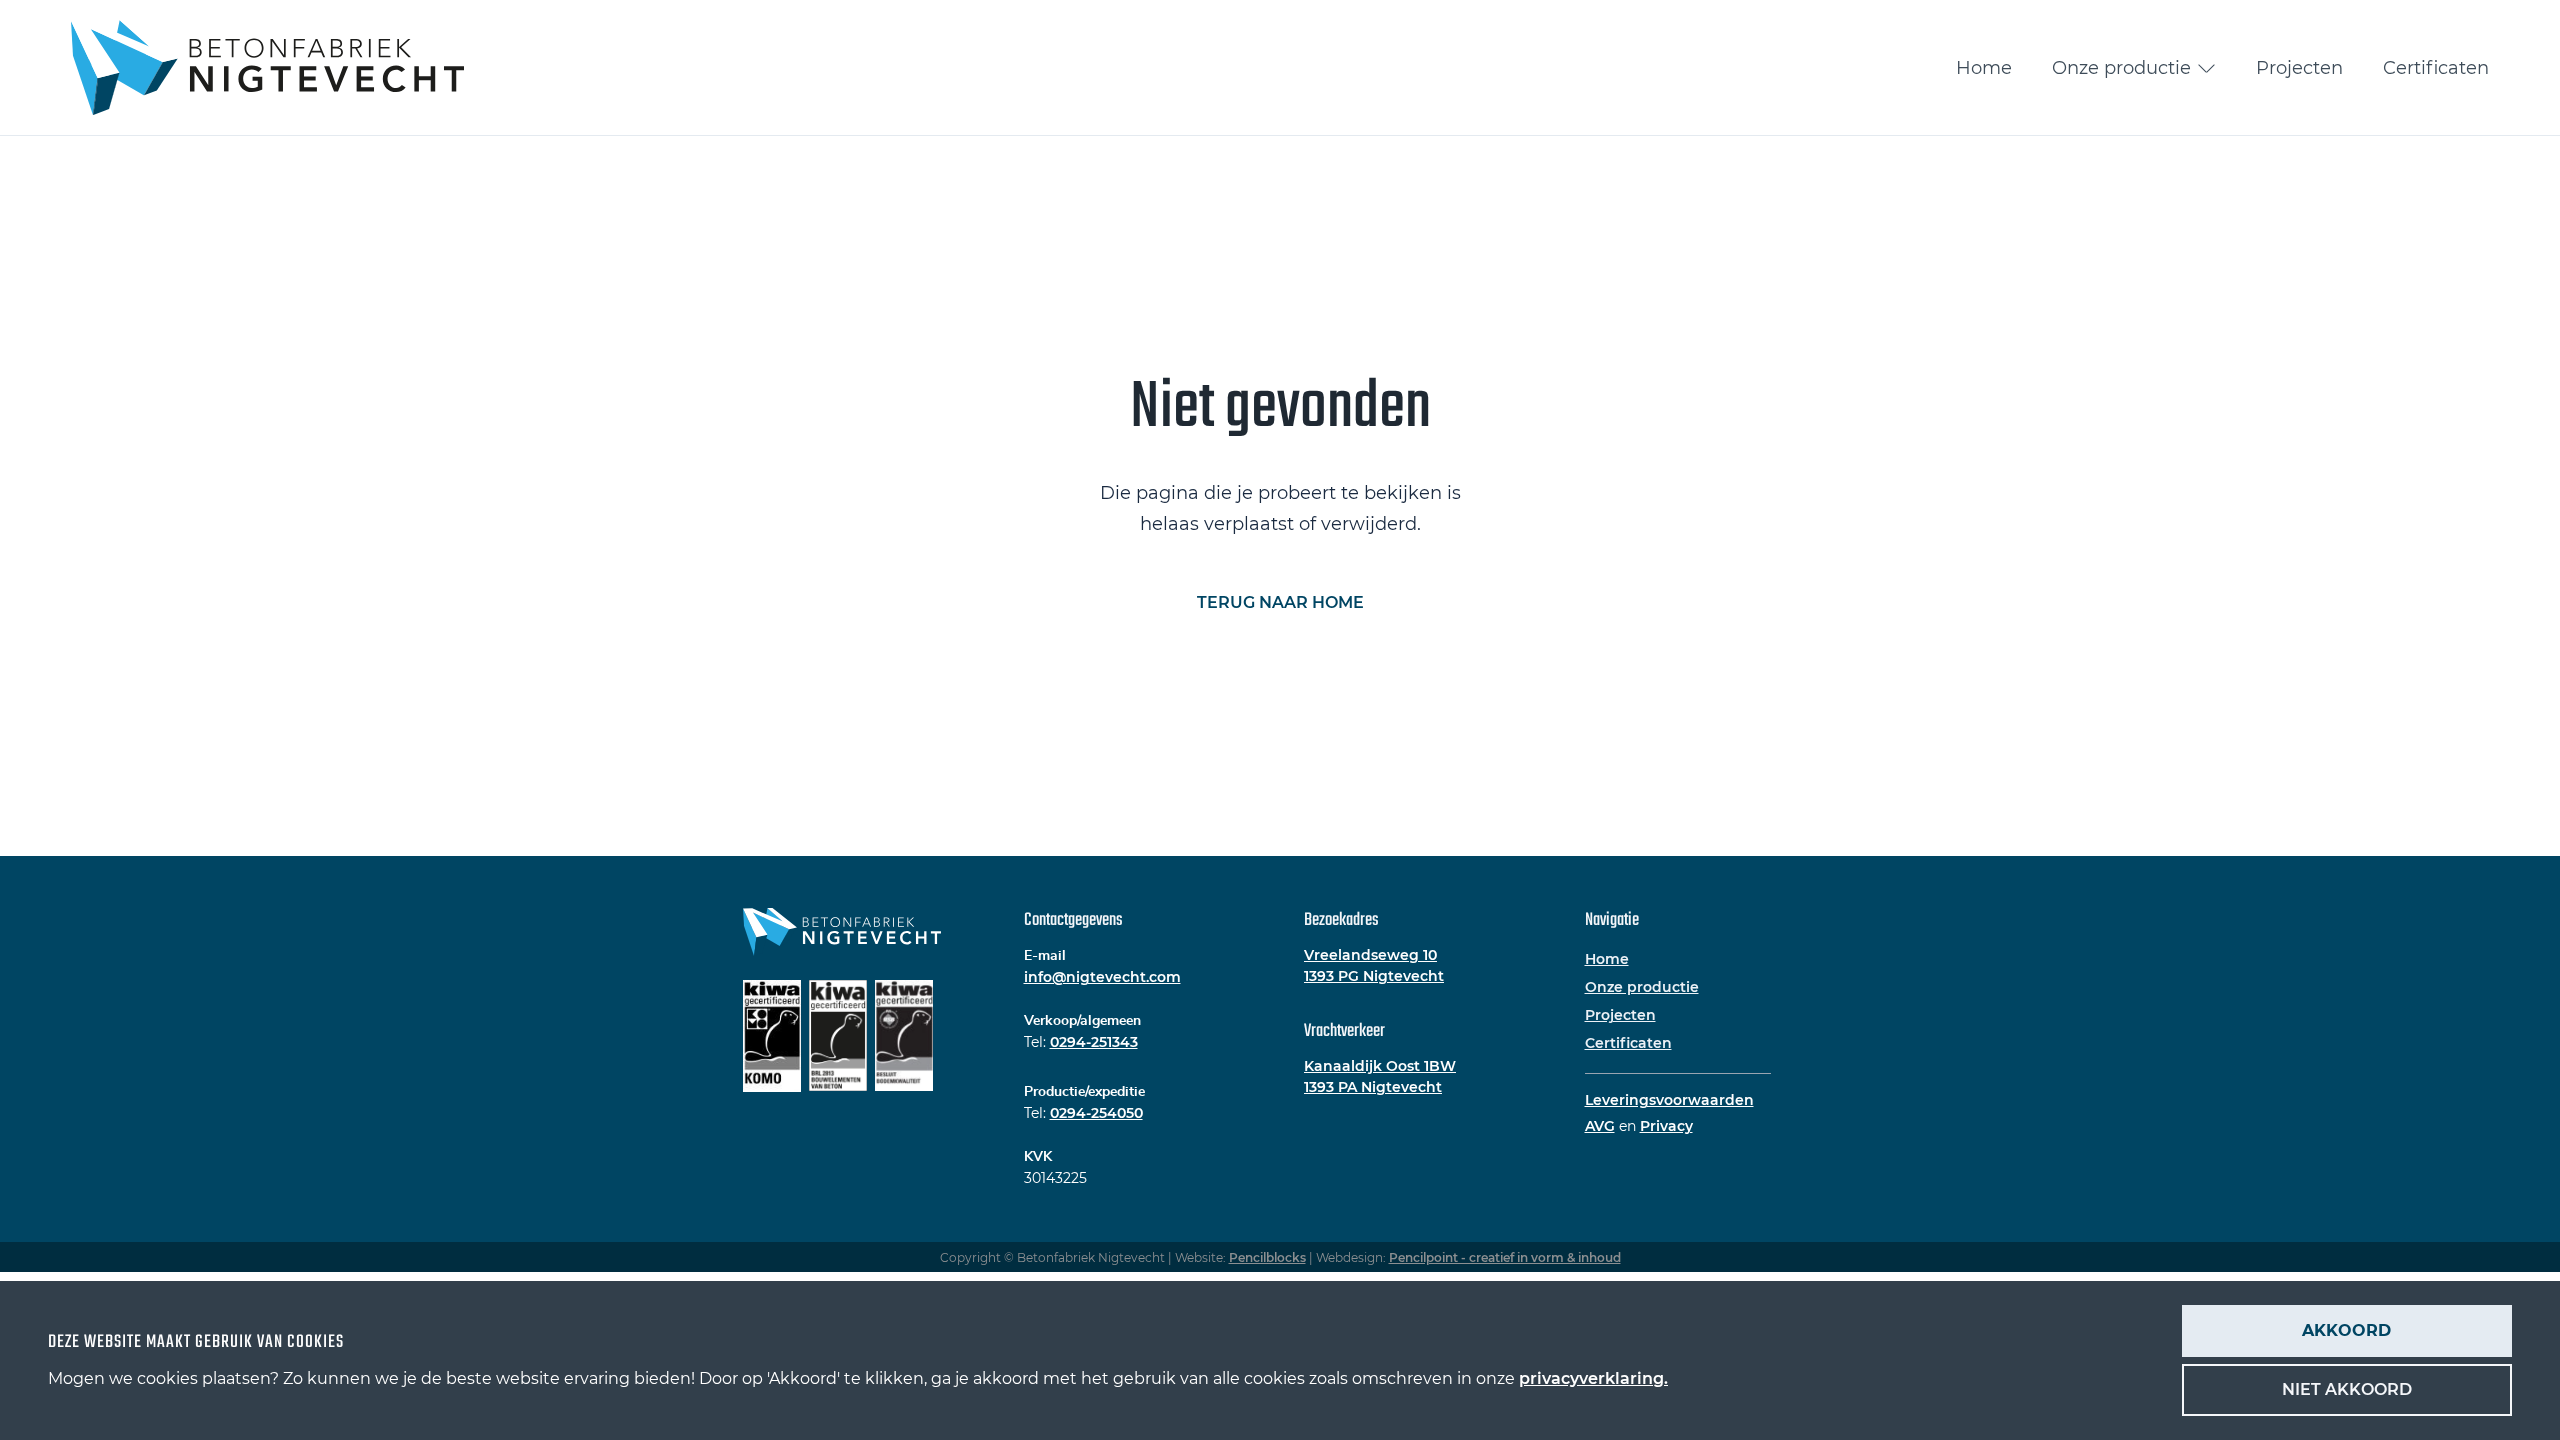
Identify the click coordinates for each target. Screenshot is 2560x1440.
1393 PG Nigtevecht (1374, 976)
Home (1984, 68)
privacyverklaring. (1593, 1378)
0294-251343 (1094, 1042)
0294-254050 (1096, 1113)
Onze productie (2121, 68)
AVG (1600, 1126)
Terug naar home (1280, 602)
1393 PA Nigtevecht (1373, 1087)
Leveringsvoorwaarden (1669, 1100)
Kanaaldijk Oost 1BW (1380, 1066)
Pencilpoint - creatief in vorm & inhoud (1505, 1257)
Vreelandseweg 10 (1370, 955)
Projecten (2299, 68)
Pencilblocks (1267, 1257)
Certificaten (2436, 68)
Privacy (1666, 1126)
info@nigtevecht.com (1102, 977)
